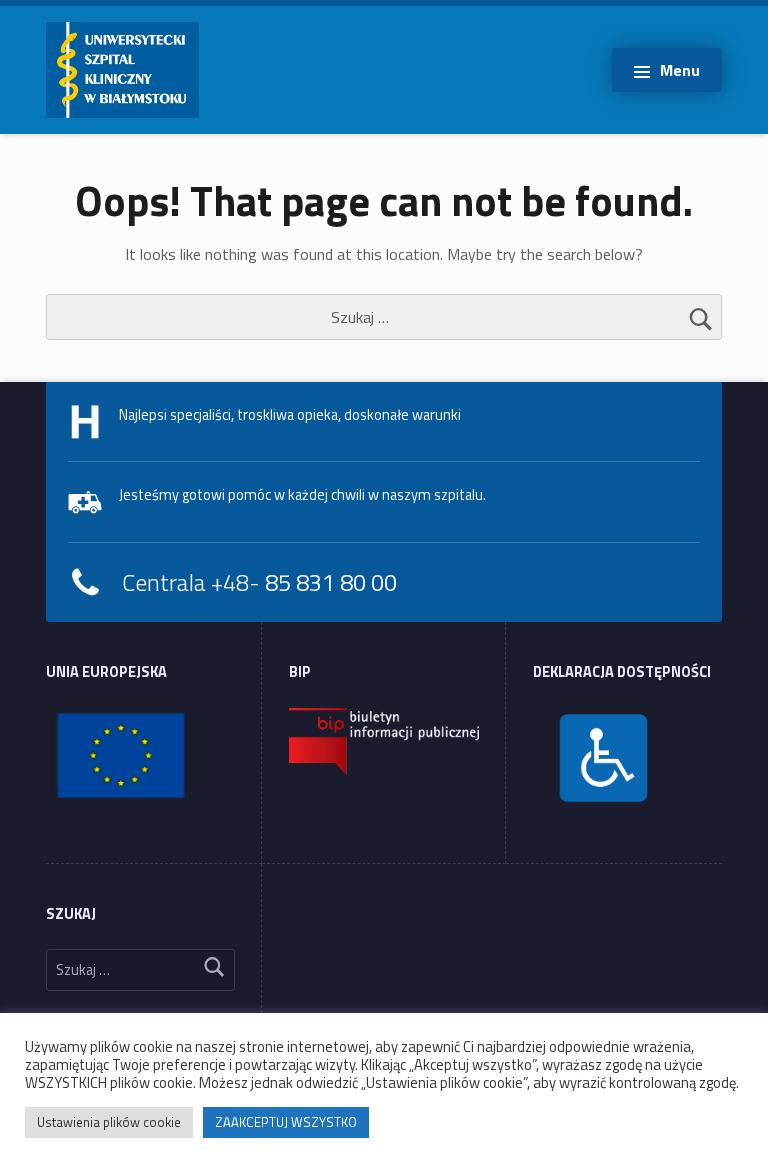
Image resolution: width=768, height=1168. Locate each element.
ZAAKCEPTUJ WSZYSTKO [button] (286, 1122)
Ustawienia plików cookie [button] (109, 1122)
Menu (680, 70)
